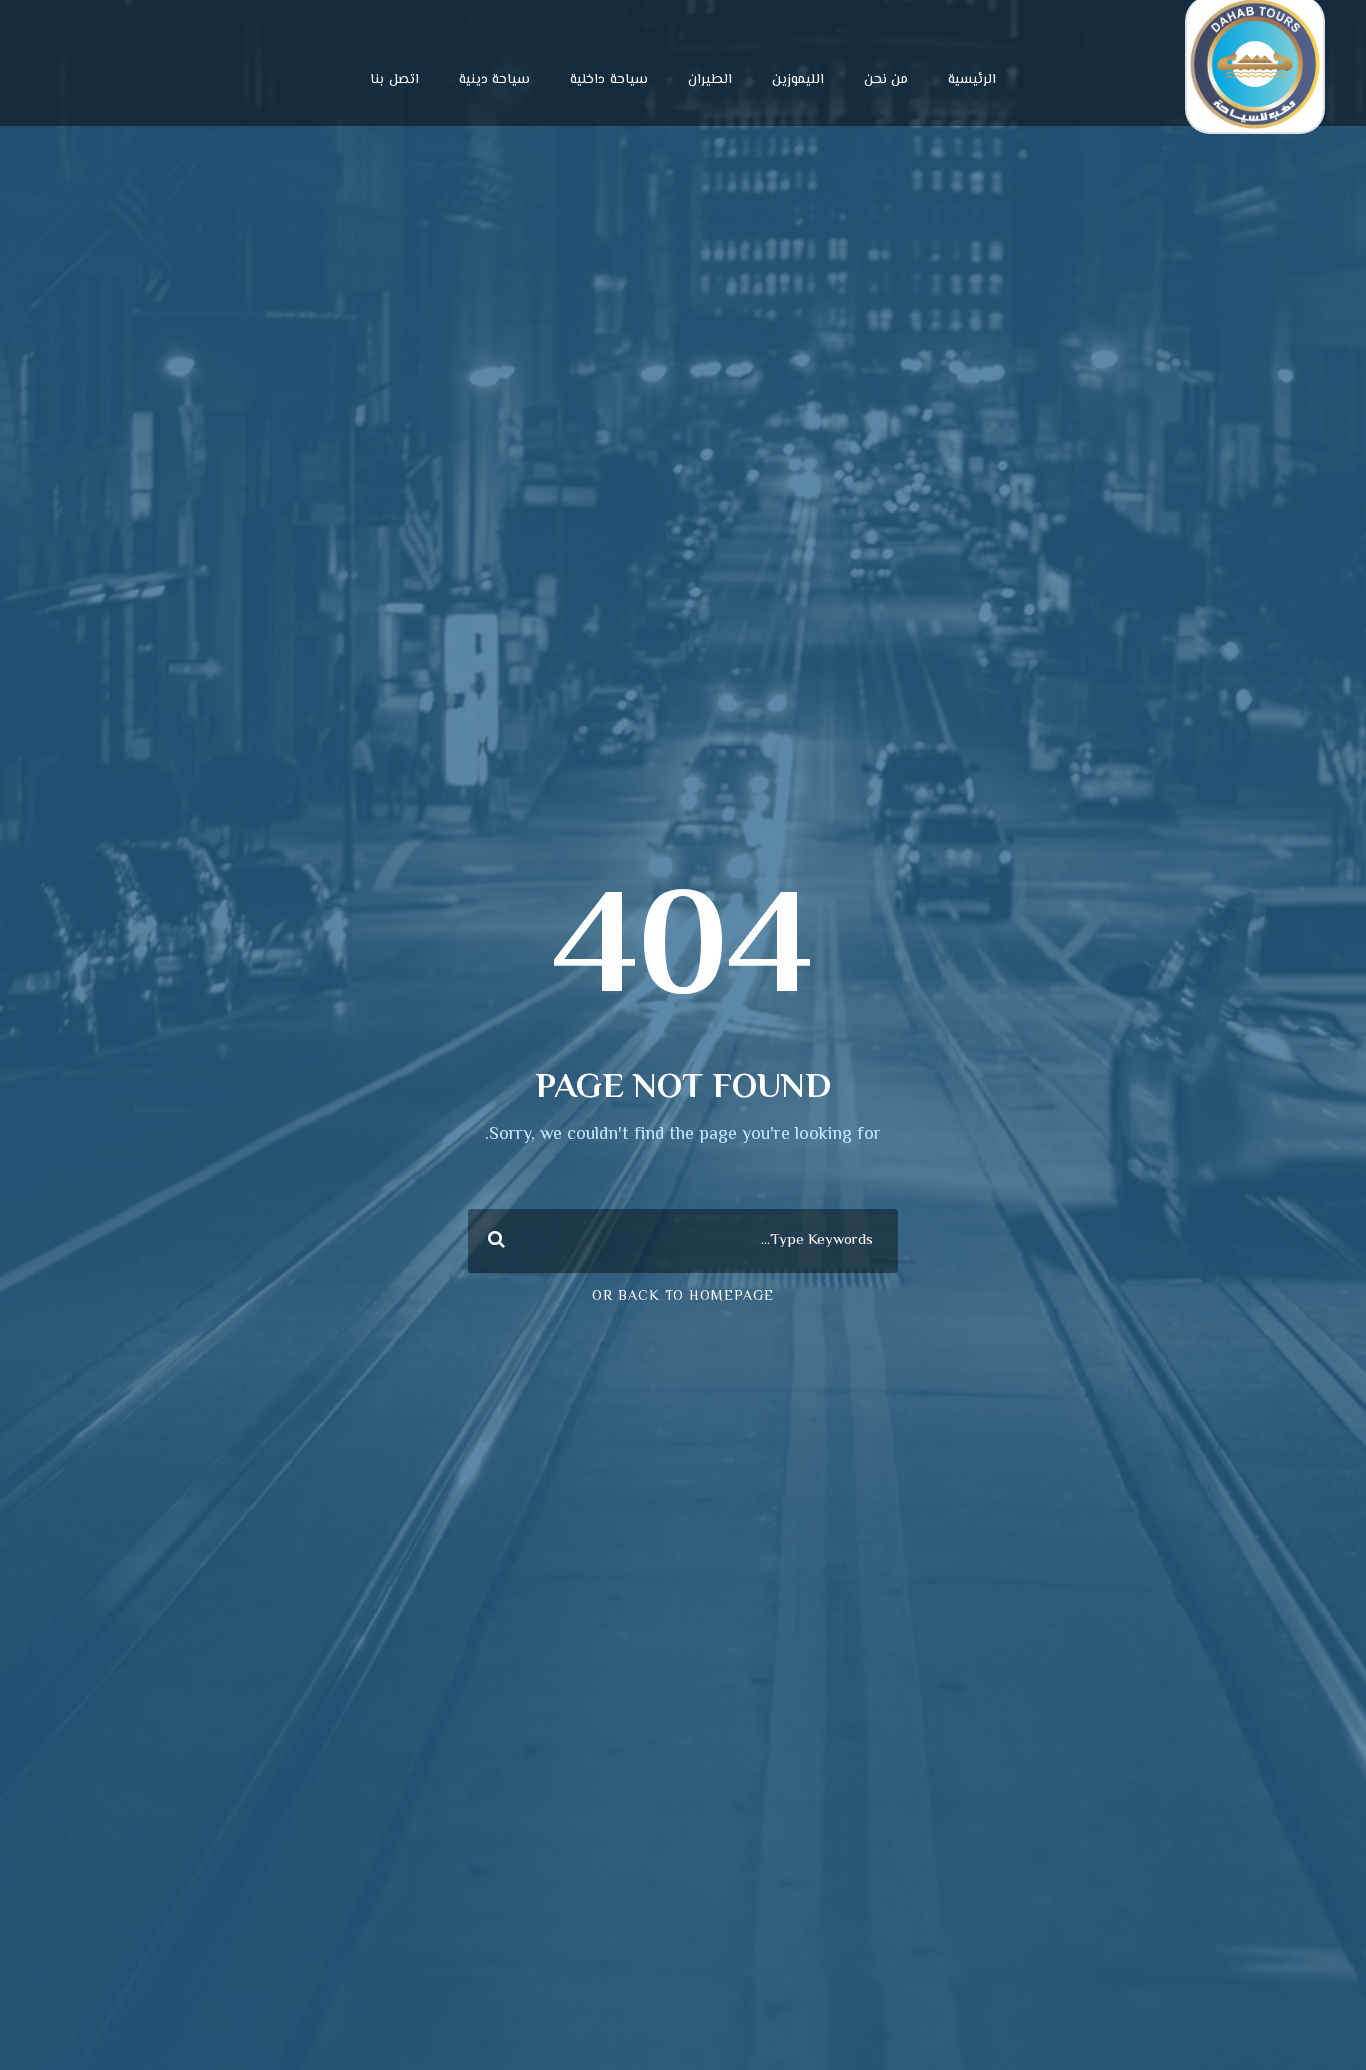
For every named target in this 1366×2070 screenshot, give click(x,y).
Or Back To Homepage (683, 1297)
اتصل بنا (394, 80)
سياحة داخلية (609, 80)
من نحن (886, 80)
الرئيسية (972, 80)
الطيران (710, 80)
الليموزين (798, 80)
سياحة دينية (495, 80)
